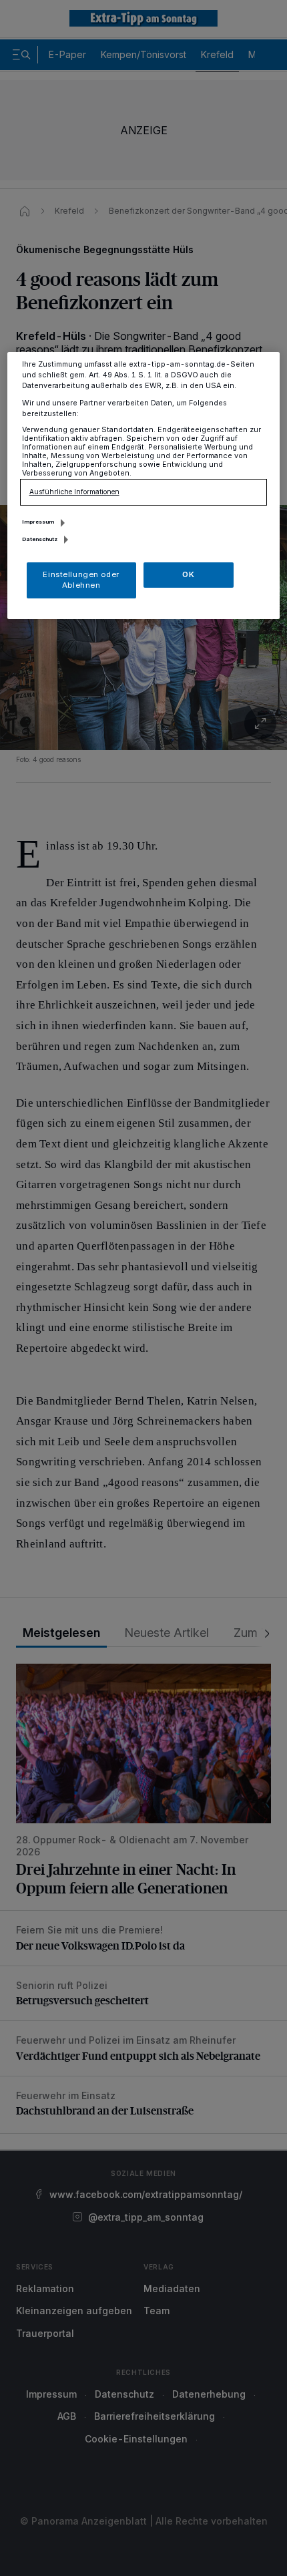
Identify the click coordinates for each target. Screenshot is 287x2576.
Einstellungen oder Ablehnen (81, 580)
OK (188, 574)
